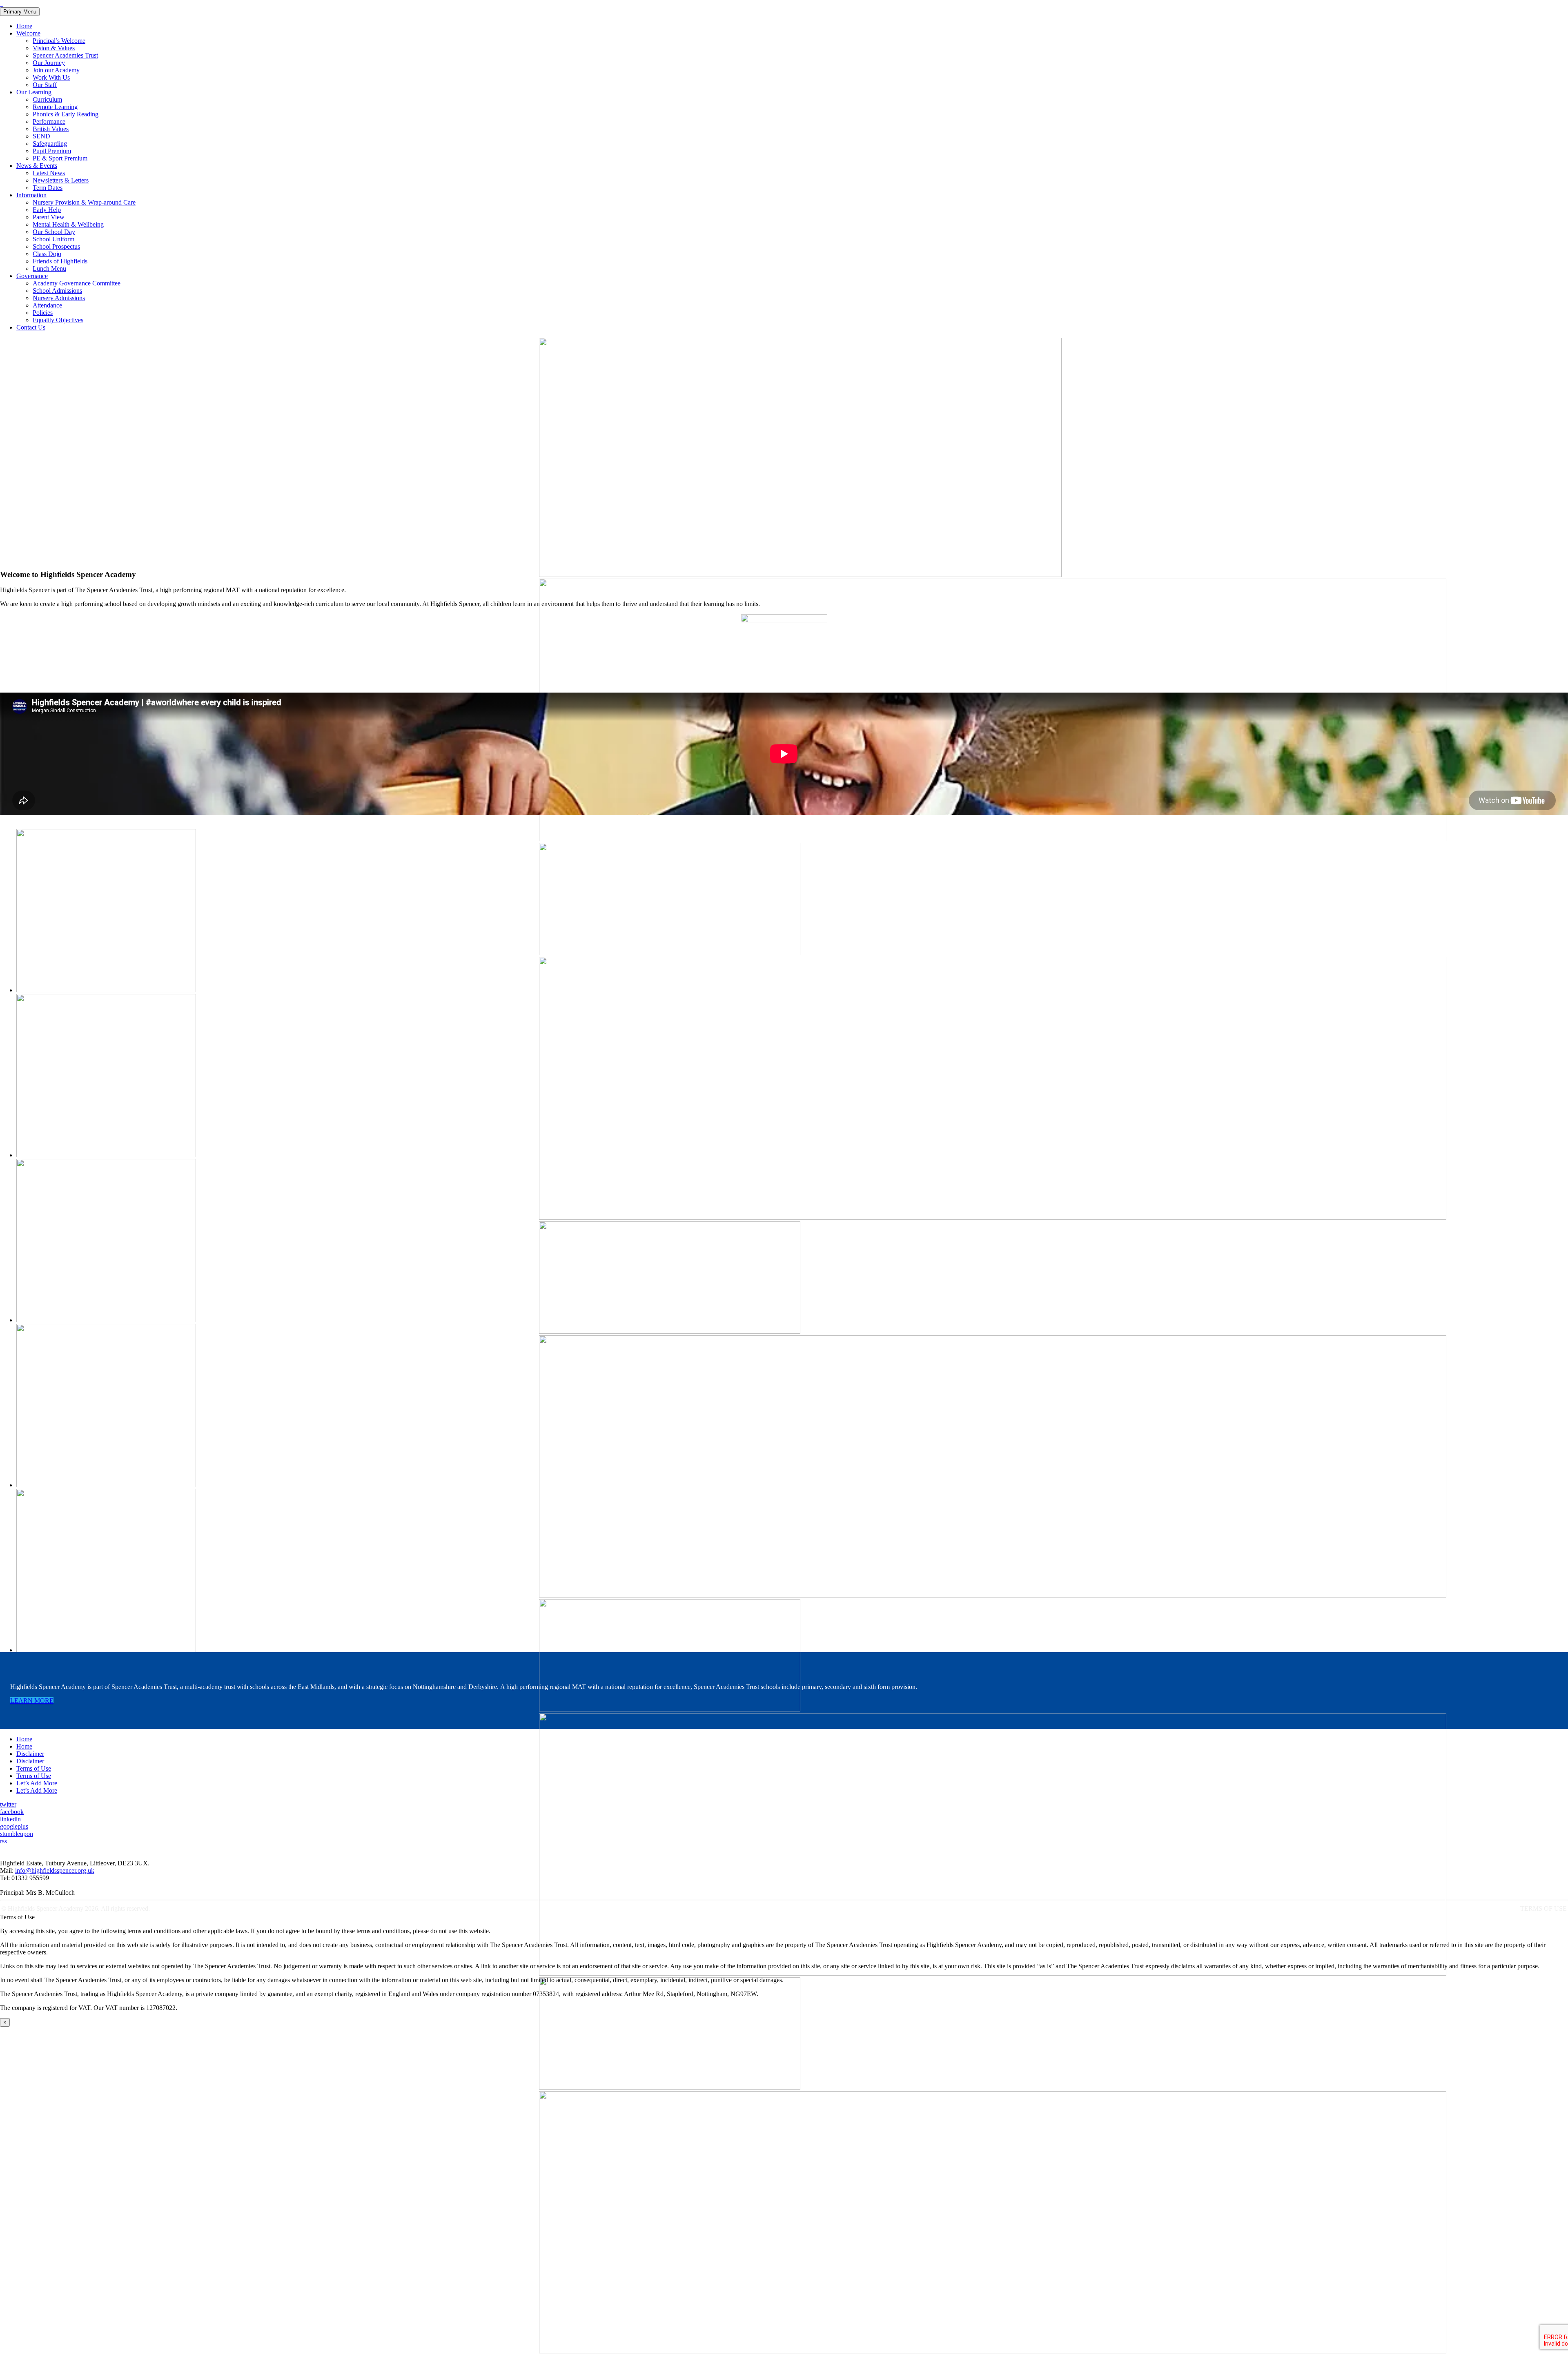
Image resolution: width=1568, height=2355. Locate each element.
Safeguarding (50, 144)
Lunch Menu (49, 268)
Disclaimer (30, 1754)
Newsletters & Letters (61, 180)
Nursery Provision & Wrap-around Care (84, 202)
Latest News (49, 173)
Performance (49, 121)
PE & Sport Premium (60, 158)
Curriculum (47, 99)
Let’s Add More (37, 1783)
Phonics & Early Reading (66, 114)
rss (3, 1841)
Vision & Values (54, 48)
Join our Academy (56, 70)
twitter (8, 1804)
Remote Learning (55, 107)
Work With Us (51, 77)
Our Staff (45, 85)
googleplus (14, 1826)
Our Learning (34, 92)
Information (31, 195)
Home (24, 26)
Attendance (47, 305)
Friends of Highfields (60, 261)
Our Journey (49, 63)
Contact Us (31, 327)
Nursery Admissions (59, 298)
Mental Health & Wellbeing (68, 224)
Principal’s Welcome (59, 41)
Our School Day (54, 232)
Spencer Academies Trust (65, 55)
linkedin (10, 1819)
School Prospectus (56, 246)
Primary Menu (20, 12)
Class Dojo (47, 254)
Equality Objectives (58, 320)
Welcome (28, 33)
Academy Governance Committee (77, 283)
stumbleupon (17, 1834)
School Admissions (57, 291)
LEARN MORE (32, 1701)
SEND (41, 136)
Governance (32, 276)
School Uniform (53, 239)
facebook (12, 1812)
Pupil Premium (52, 151)
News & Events (37, 166)
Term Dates (48, 188)
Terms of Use (34, 1768)
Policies (43, 313)
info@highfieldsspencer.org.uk (55, 1870)
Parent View (49, 217)
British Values (51, 129)
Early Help (47, 210)
